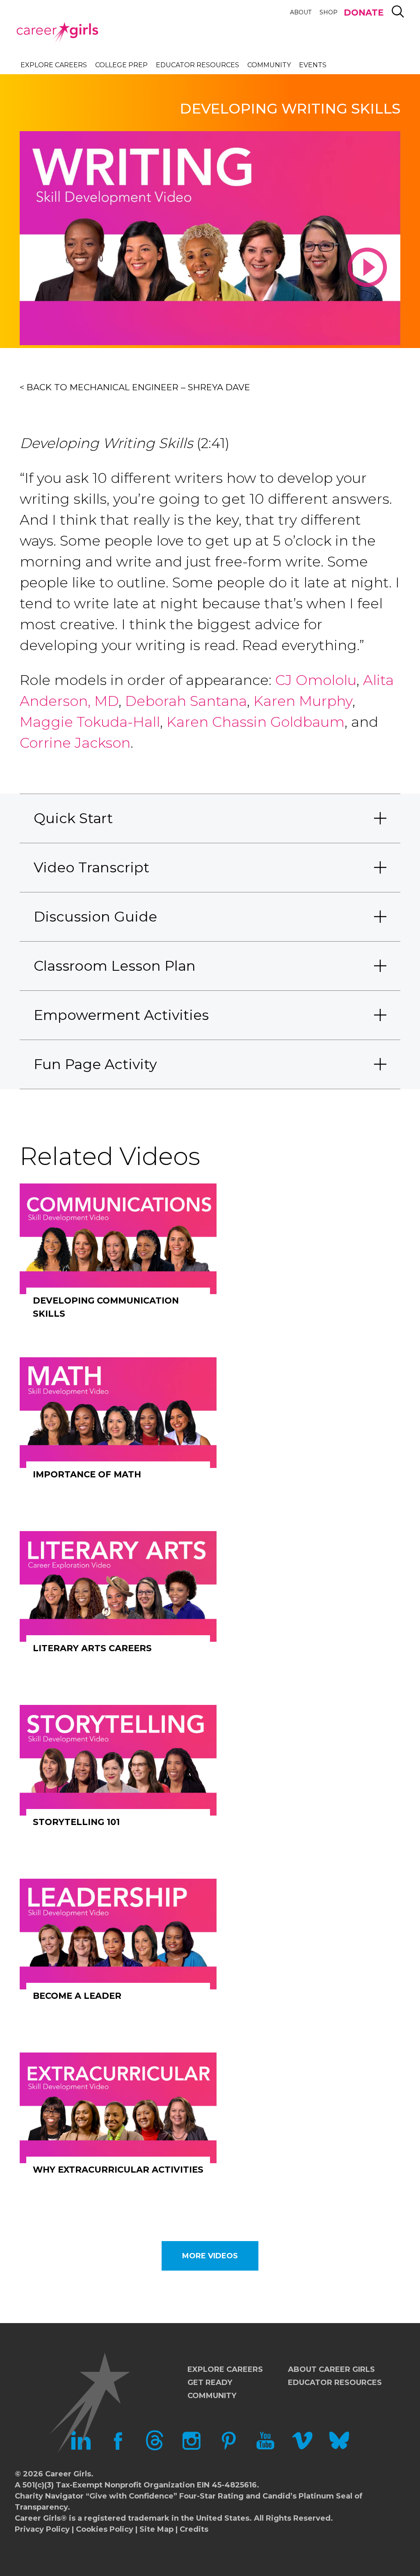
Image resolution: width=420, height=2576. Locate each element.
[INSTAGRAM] (192, 2448)
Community (269, 65)
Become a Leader (77, 1996)
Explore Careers (54, 65)
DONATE (364, 13)
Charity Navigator (49, 2496)
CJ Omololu (316, 680)
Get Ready (210, 2383)
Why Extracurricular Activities (118, 2170)
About (301, 12)
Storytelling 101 (76, 1822)
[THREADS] (155, 2448)
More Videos (210, 2256)
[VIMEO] (302, 2448)
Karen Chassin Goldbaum (256, 722)
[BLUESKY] (339, 2448)
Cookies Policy (105, 2529)
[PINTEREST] (228, 2448)
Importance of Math (87, 1474)
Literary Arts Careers (92, 1648)
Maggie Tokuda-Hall (90, 722)
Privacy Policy (42, 2529)
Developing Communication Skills (106, 1307)
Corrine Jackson (75, 743)
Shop (329, 12)
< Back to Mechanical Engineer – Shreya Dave (135, 387)
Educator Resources (197, 65)
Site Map (156, 2529)
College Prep (121, 65)
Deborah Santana (186, 701)
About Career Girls (331, 2369)
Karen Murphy (303, 701)
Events (313, 65)
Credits (194, 2529)
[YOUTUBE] (265, 2448)
